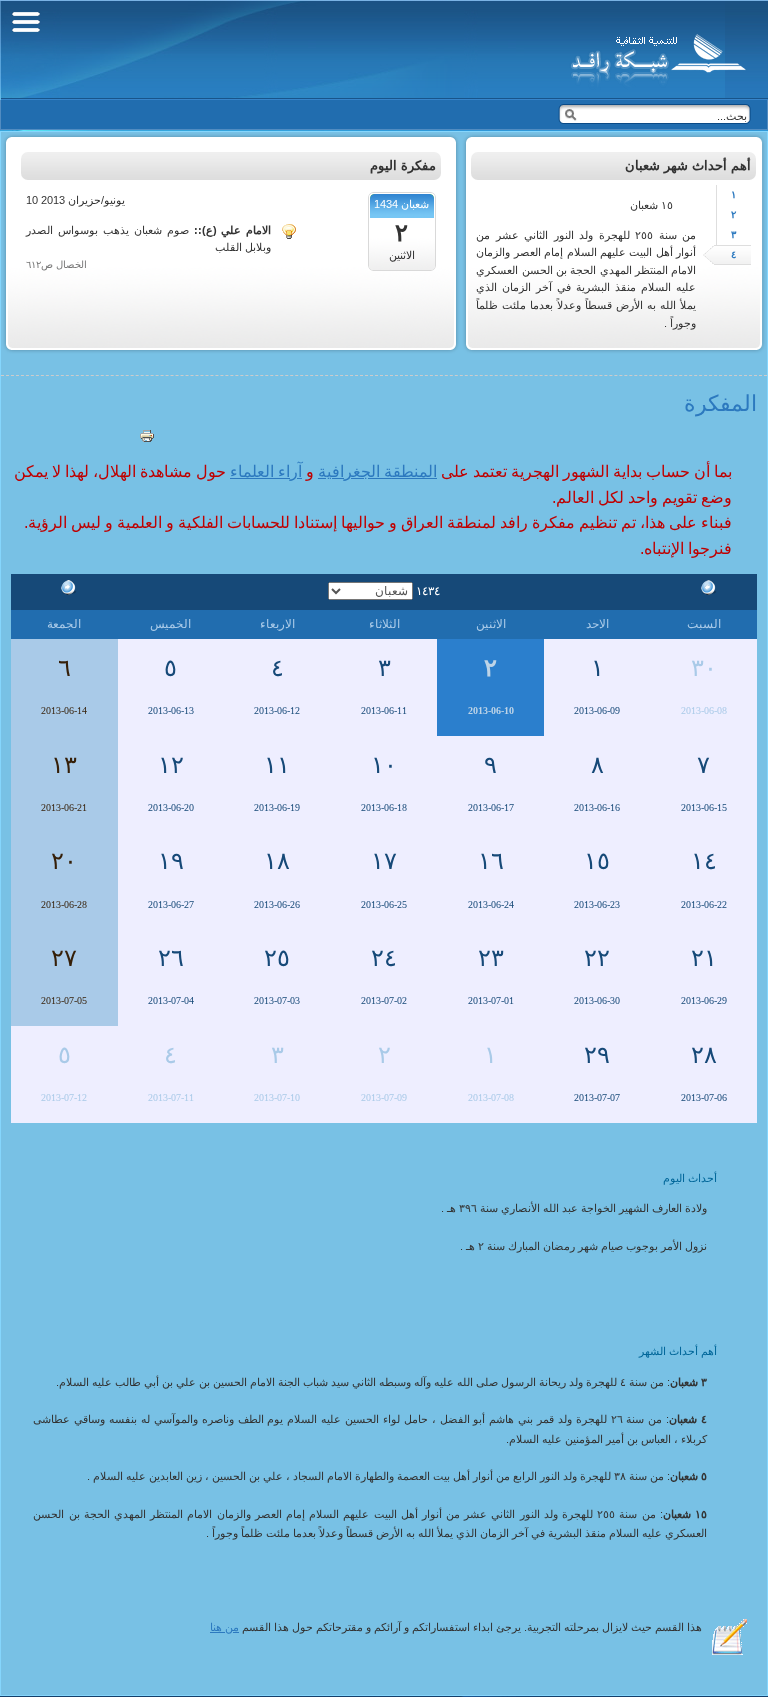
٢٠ (64, 861)
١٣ (64, 765)
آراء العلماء (266, 471)
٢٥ (277, 958)
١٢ (171, 765)
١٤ (704, 861)
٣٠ (704, 668)
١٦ (491, 861)
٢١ (704, 958)
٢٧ (64, 958)
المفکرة (720, 403)
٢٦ (171, 958)
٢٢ (597, 958)
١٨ (277, 861)
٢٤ (384, 958)
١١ (277, 765)
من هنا (224, 1627)
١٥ (597, 861)
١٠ (384, 765)
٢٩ (597, 1055)
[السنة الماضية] (704, 590)
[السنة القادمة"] (64, 590)
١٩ (171, 861)
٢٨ (704, 1055)
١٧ (384, 861)
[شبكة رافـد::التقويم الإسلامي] (655, 55)
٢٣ (491, 958)
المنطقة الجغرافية (377, 471)
